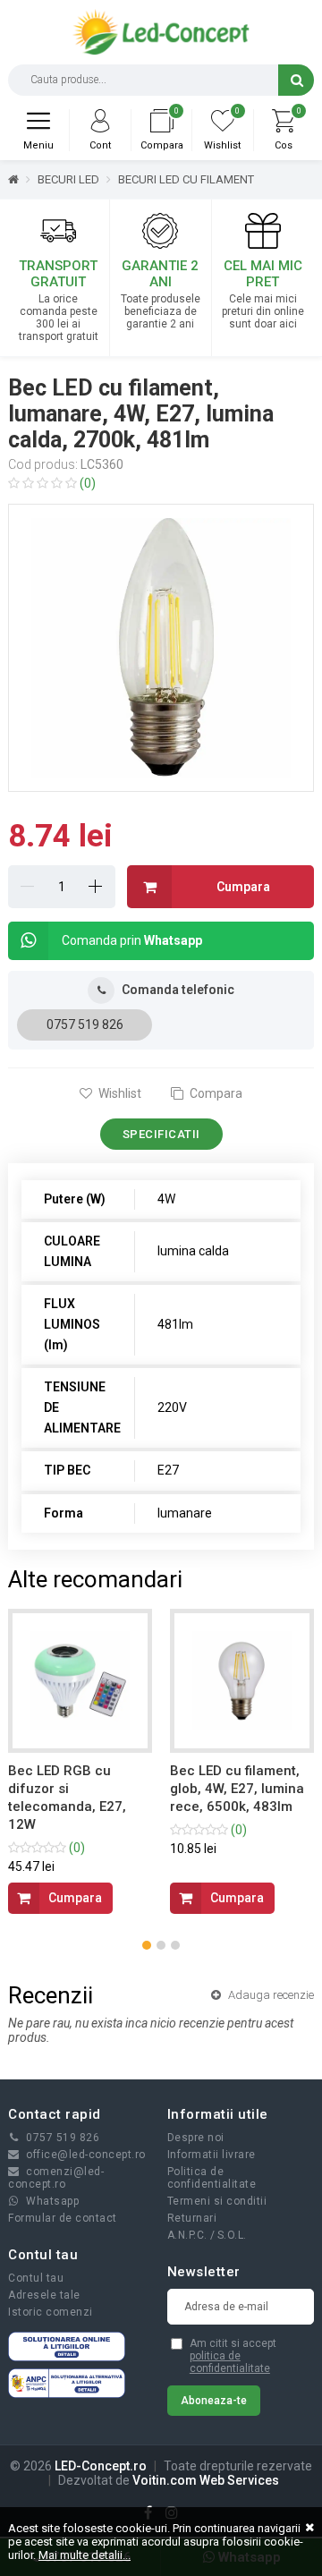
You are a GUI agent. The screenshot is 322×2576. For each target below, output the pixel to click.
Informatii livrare (212, 2155)
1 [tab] (165, 769)
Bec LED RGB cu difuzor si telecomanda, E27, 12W (67, 1798)
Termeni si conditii (217, 2201)
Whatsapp (52, 2201)
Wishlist (119, 1093)
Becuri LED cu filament (186, 179)
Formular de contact (63, 2218)
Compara (215, 1093)
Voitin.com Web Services (206, 2480)
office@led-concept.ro (86, 2155)
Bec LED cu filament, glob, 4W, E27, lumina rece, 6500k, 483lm (237, 1789)
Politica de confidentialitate (212, 2178)
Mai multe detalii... (85, 2555)
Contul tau (36, 2278)
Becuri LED (68, 179)
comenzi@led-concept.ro (56, 2178)
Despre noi (196, 2138)
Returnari (192, 2218)
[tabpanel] (161, 648)
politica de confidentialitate (230, 2362)
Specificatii (161, 1134)
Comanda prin (132, 940)
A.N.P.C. (187, 2235)
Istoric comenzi (51, 2312)
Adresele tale (44, 2295)
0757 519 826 (85, 1024)
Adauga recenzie (270, 1995)
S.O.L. (232, 2235)
